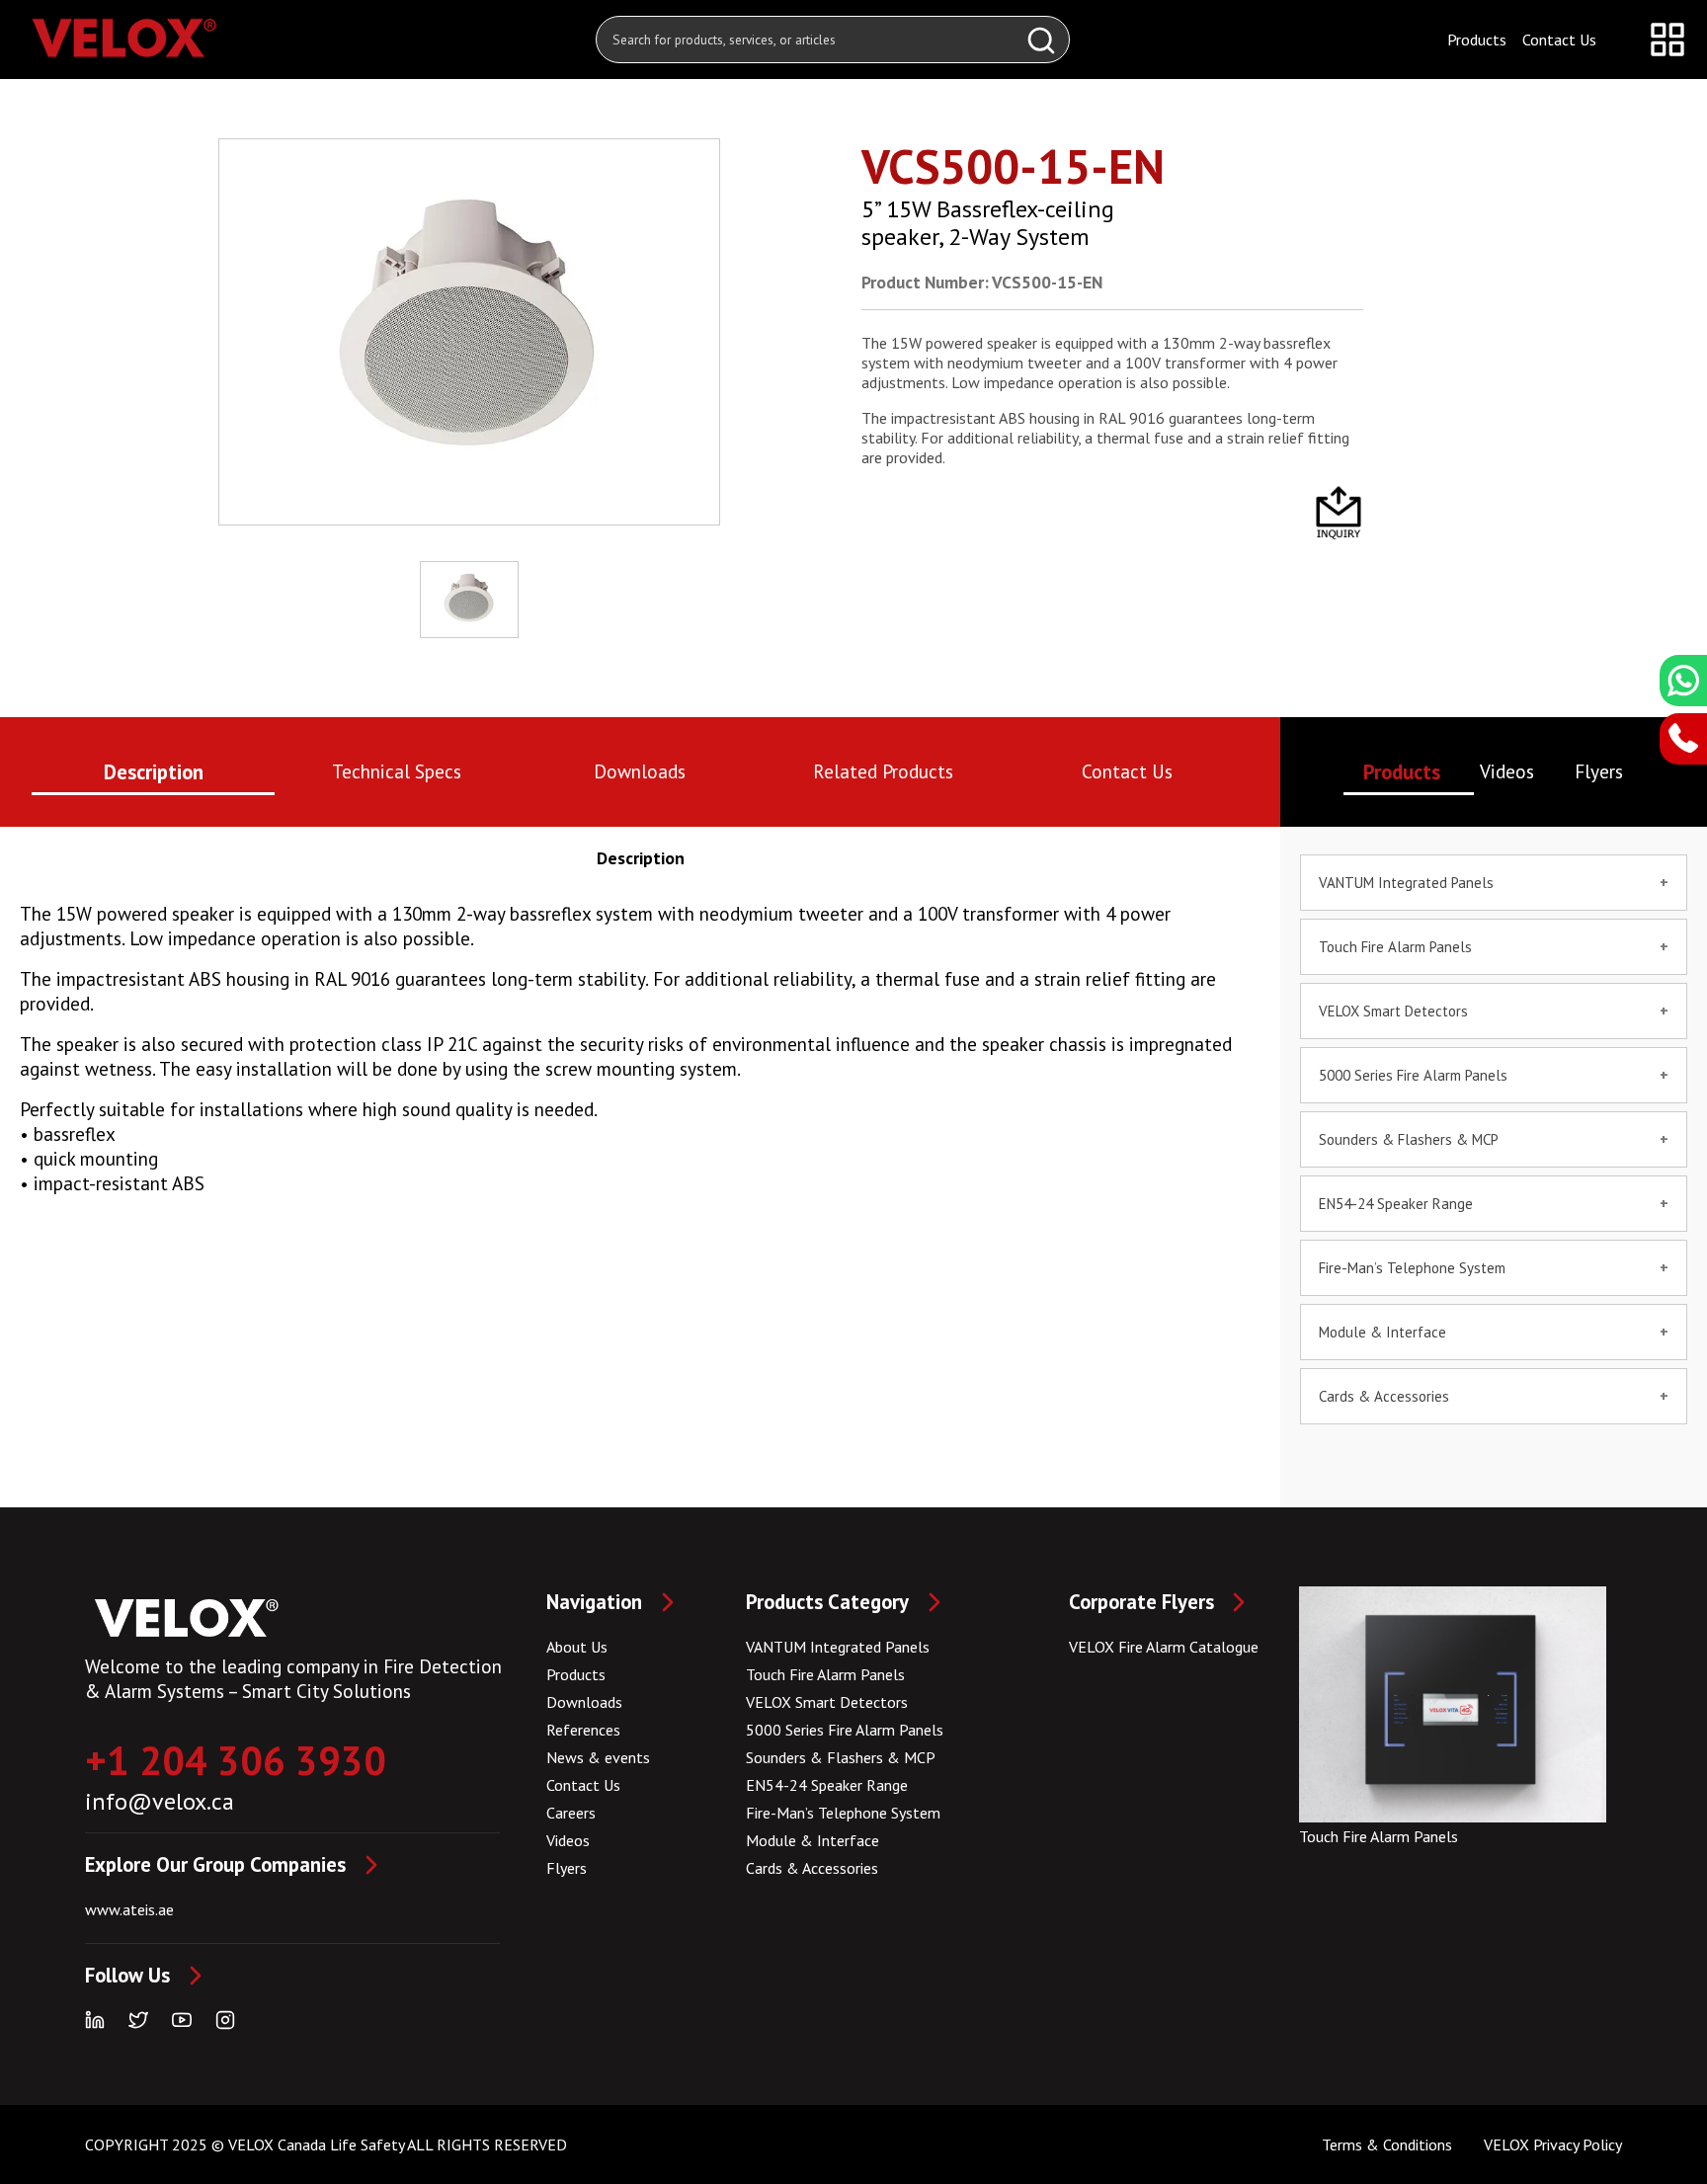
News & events (598, 1757)
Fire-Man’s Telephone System (843, 1813)
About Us (577, 1647)
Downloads (584, 1702)
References (583, 1730)
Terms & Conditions (1387, 2144)
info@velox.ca (160, 1801)
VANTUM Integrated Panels (838, 1647)
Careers (571, 1813)
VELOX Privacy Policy (1553, 2144)
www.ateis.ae (129, 1909)
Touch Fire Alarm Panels (825, 1674)
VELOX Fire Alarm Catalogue (1164, 1647)
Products (1477, 40)
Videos (568, 1840)
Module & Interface (1382, 1332)
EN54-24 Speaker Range (827, 1785)
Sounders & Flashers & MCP (841, 1757)
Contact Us (1559, 40)
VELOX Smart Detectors (827, 1702)
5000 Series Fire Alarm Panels (845, 1730)
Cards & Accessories (1384, 1396)
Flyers (567, 1868)
